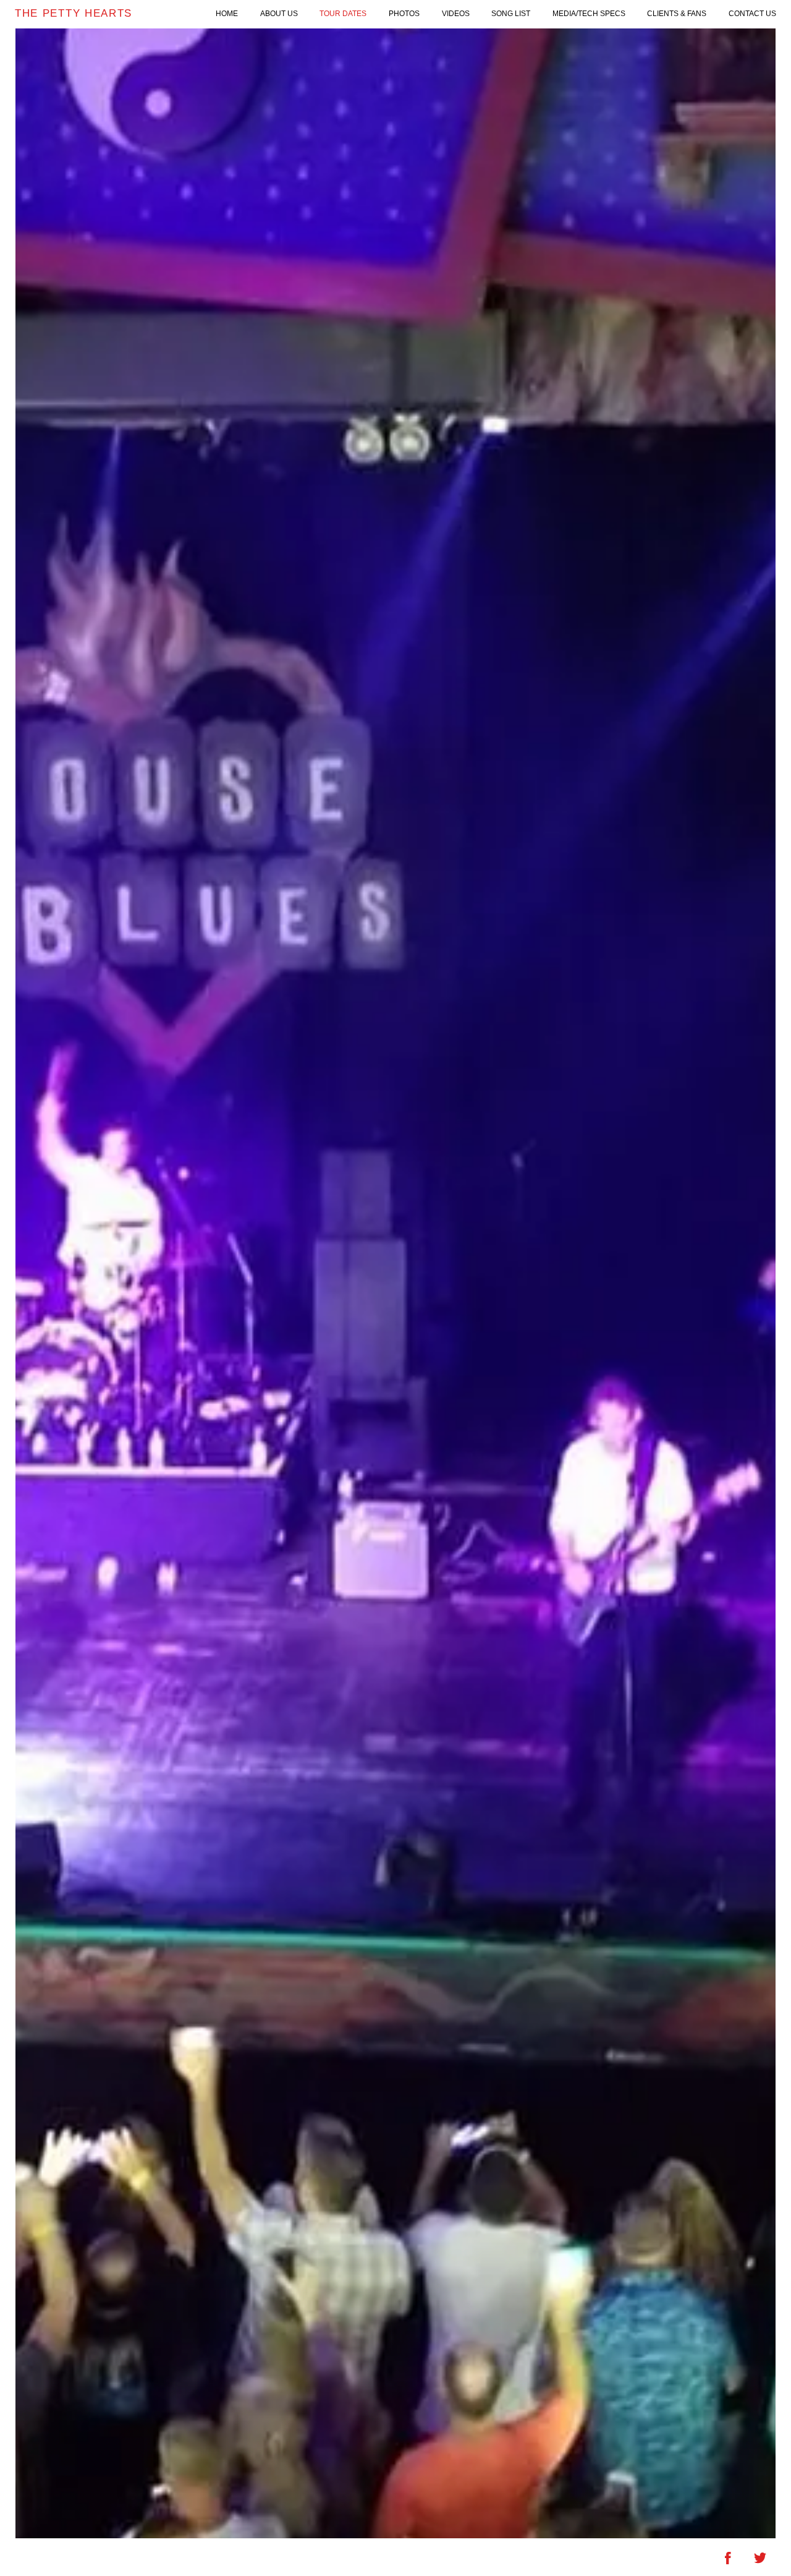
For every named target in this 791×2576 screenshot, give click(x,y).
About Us (279, 14)
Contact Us (752, 14)
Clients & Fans (677, 14)
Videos (456, 14)
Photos (404, 14)
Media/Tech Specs (589, 14)
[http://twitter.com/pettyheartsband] (760, 2558)
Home (227, 14)
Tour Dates (343, 14)
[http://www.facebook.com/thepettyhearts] (728, 2558)
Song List (511, 14)
